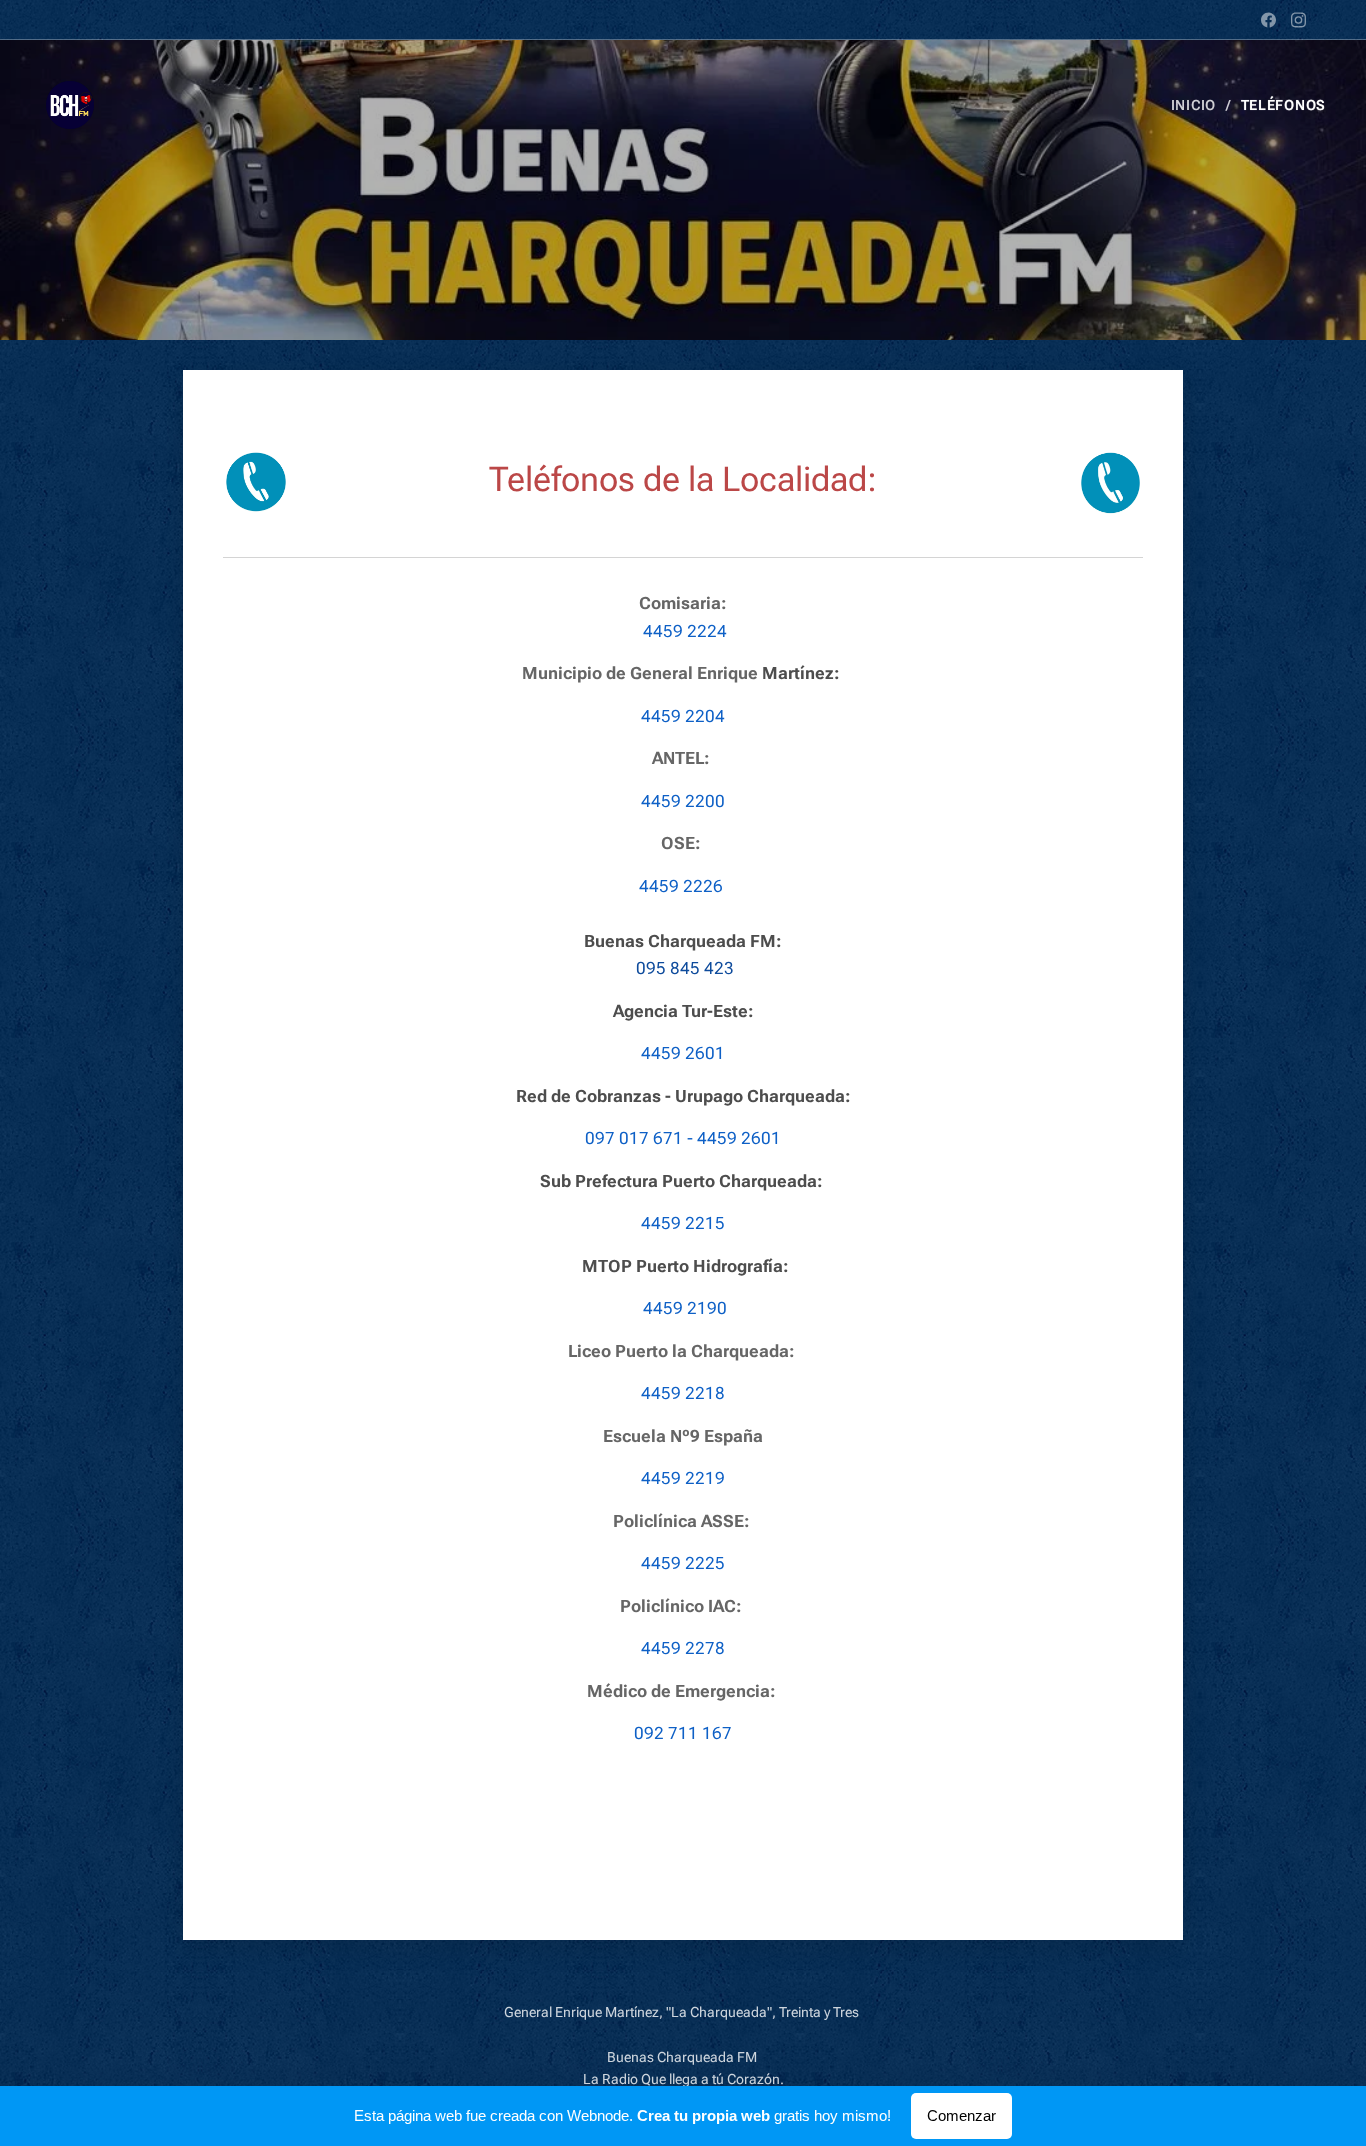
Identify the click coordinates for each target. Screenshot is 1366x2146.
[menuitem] (1198, 105)
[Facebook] (1268, 20)
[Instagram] (1298, 20)
